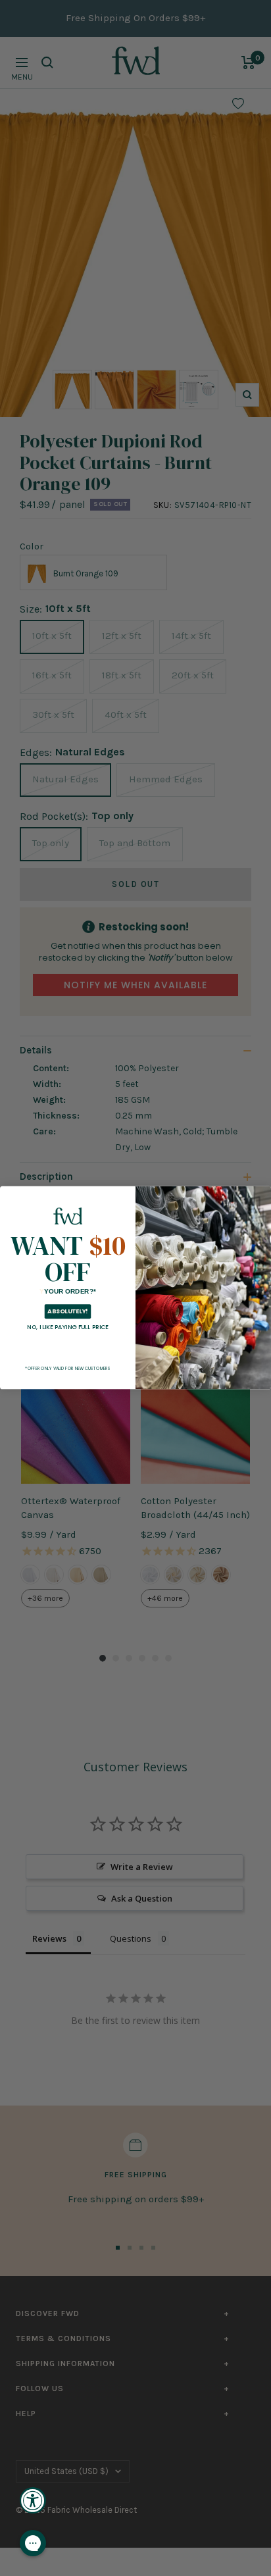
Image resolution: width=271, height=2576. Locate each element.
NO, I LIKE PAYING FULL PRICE (68, 1327)
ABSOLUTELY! (67, 1312)
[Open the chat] (33, 2543)
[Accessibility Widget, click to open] (33, 2500)
